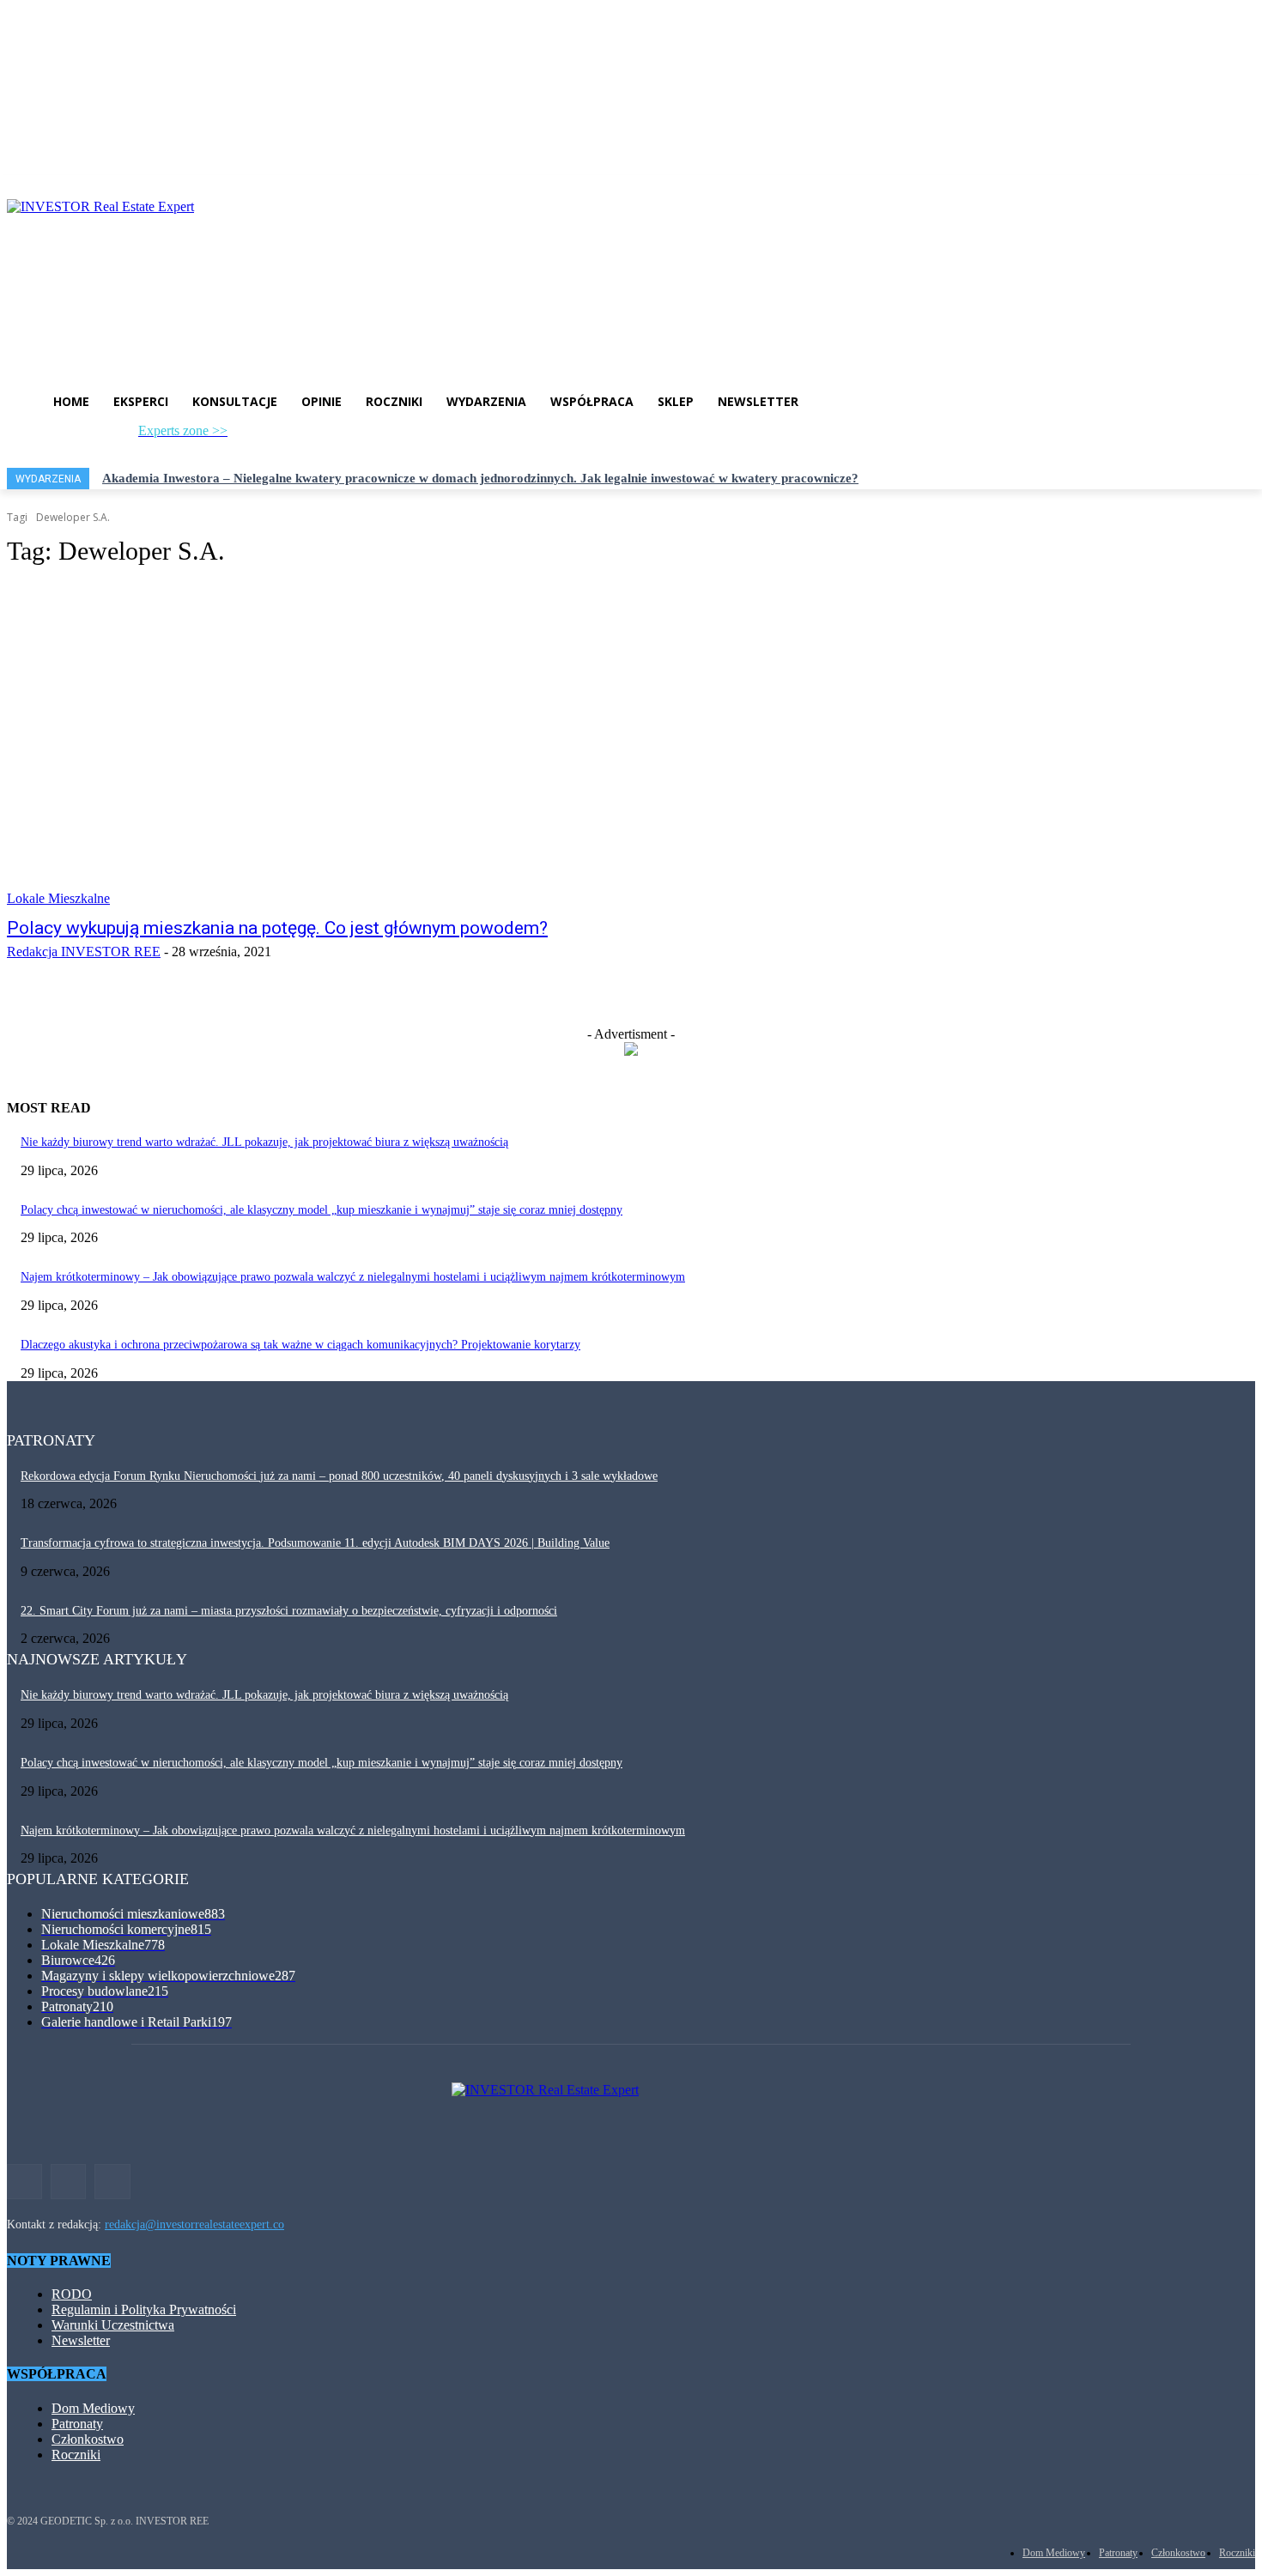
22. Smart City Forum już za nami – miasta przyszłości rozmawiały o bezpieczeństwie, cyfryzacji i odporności (289, 1611)
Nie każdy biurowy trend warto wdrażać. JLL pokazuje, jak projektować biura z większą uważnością (264, 1142)
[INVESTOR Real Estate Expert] (631, 276)
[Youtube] (350, 436)
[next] (1254, 479)
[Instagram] (266, 436)
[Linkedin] (294, 436)
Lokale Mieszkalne (58, 898)
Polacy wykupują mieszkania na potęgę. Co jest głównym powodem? (277, 928)
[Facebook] (237, 436)
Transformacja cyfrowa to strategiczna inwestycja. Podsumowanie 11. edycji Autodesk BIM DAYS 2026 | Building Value (315, 1543)
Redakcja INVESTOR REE (84, 952)
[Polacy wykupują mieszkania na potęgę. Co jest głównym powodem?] (329, 745)
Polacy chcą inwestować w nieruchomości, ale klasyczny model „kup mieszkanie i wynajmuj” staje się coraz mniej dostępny (322, 1210)
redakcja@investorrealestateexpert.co (194, 2224)
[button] (428, 439)
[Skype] (322, 436)
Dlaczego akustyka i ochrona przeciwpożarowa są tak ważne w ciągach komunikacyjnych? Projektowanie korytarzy (300, 1345)
